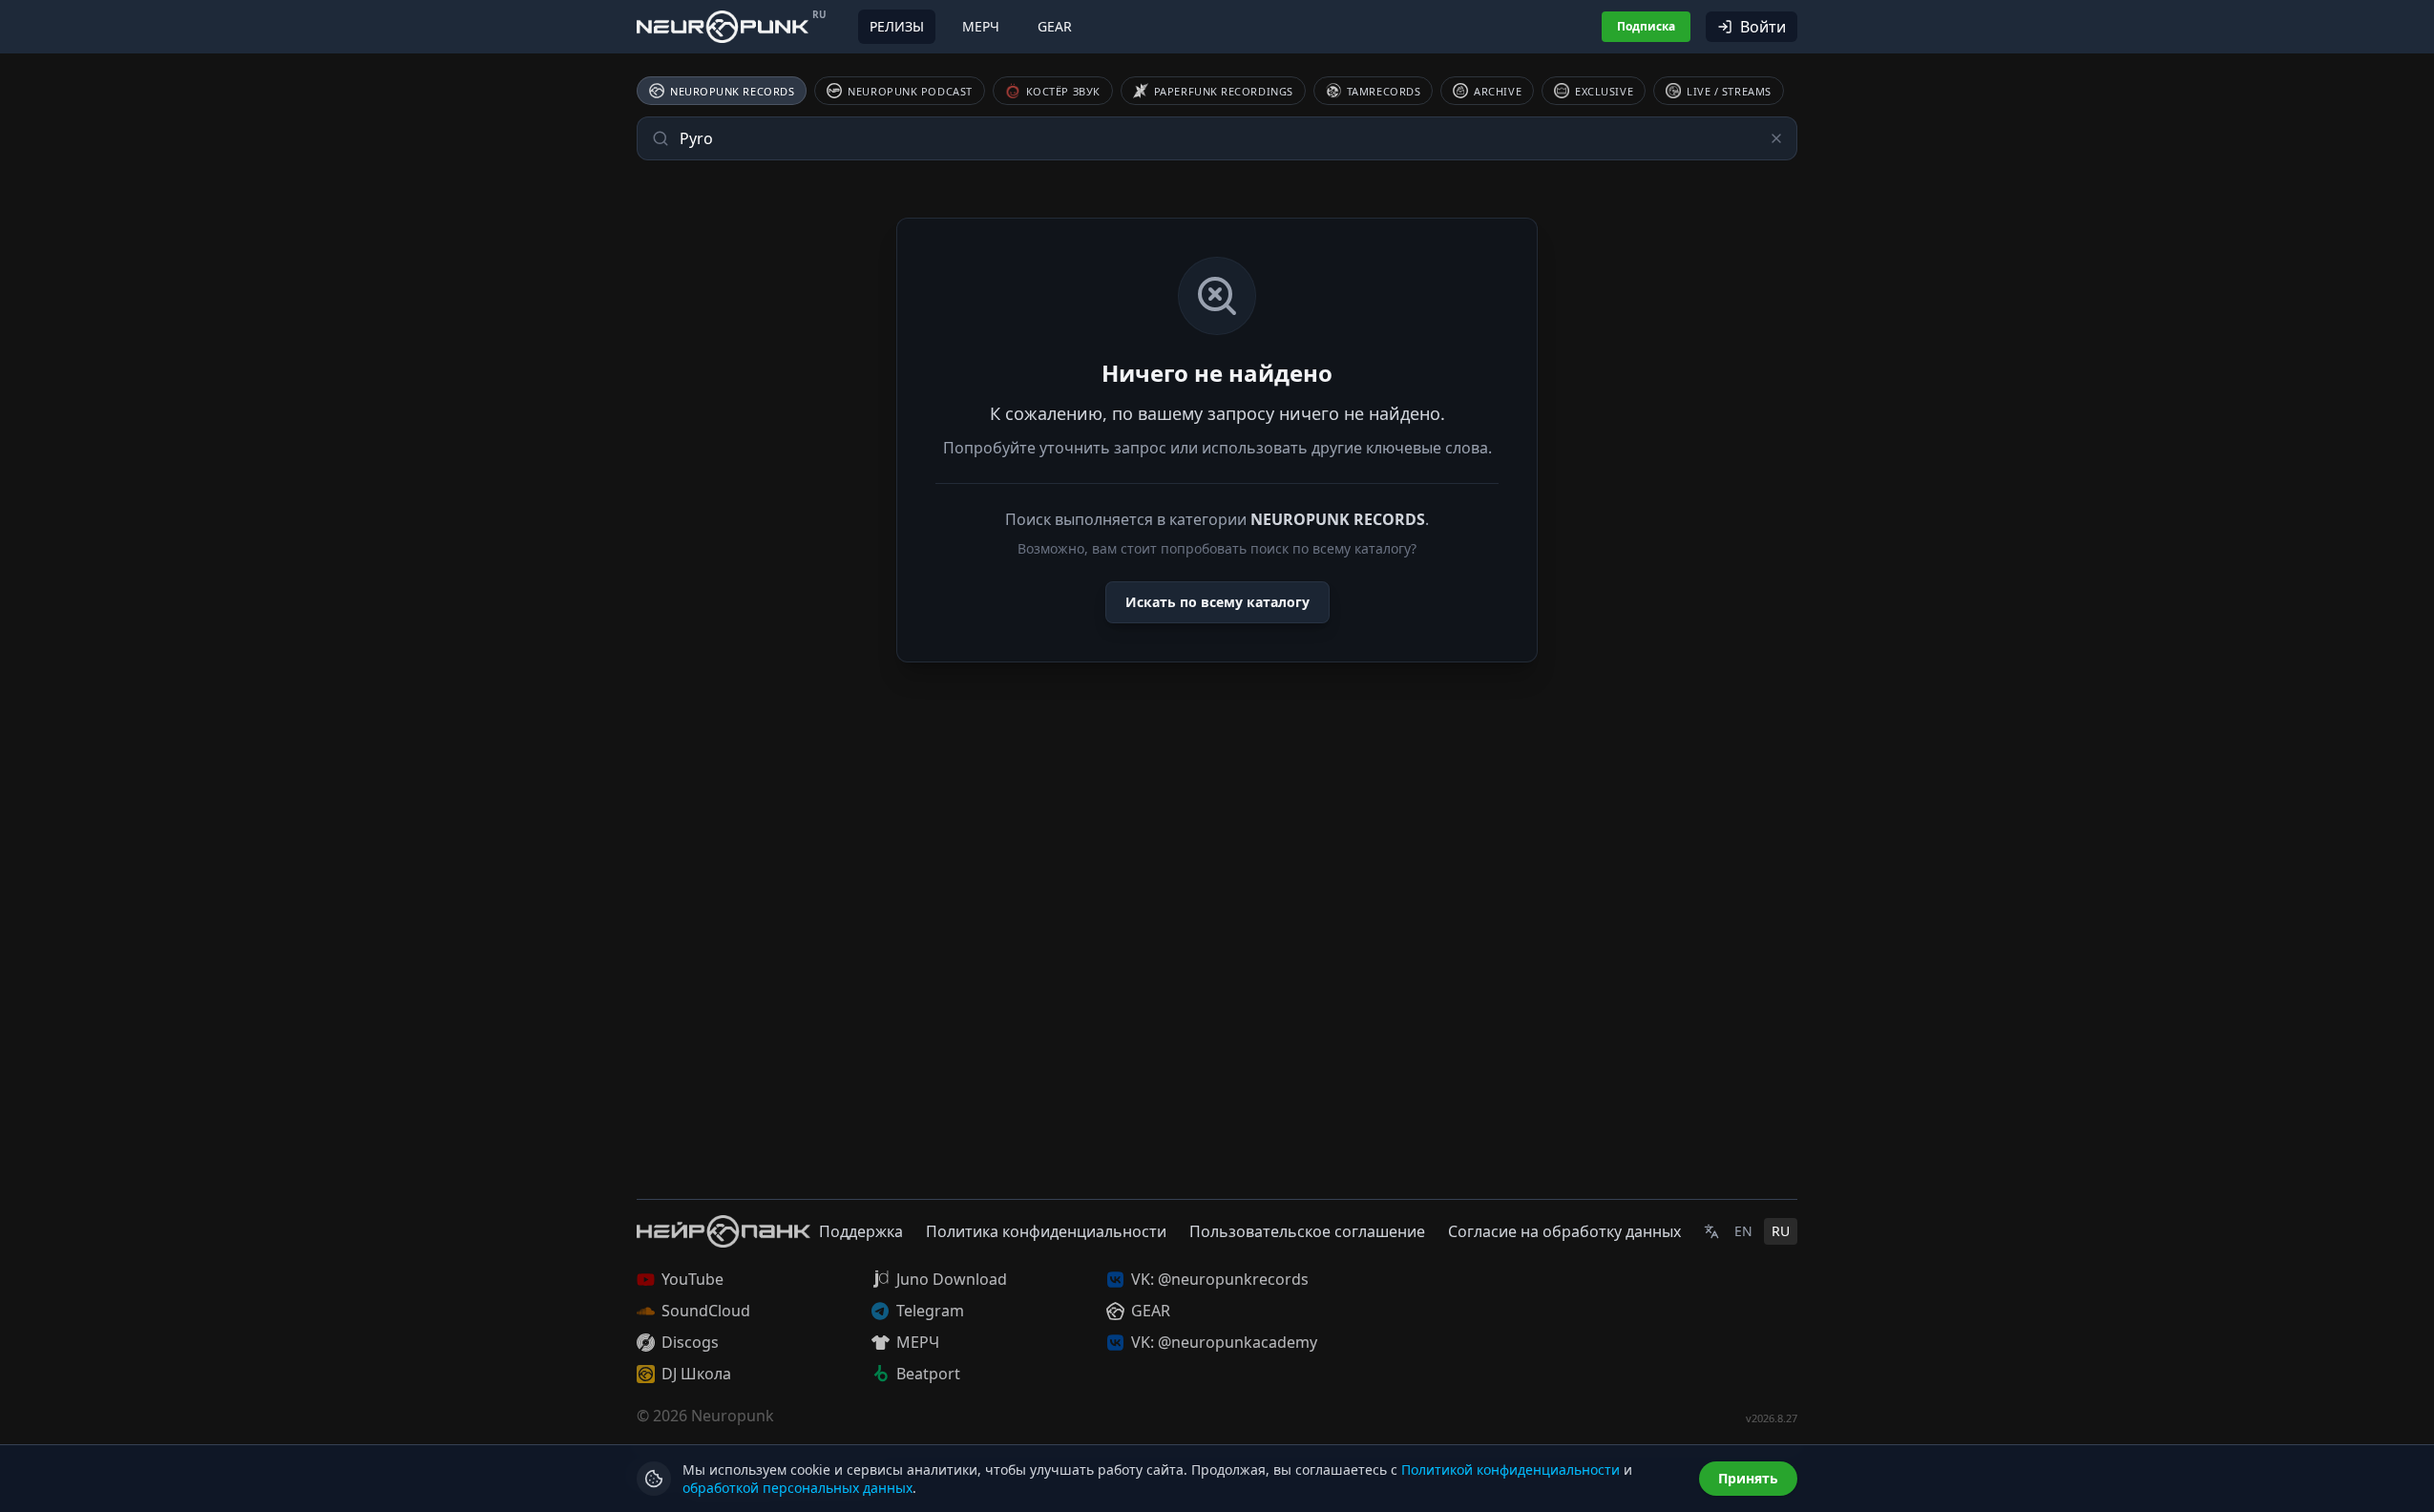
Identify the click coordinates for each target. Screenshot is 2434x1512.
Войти (1763, 27)
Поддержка (861, 1231)
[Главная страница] (723, 26)
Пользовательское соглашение (1307, 1231)
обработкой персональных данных (797, 1488)
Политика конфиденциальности (1046, 1231)
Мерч (981, 26)
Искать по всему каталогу (1217, 602)
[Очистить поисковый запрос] (1776, 138)
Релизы (897, 26)
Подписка (1646, 26)
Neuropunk (733, 1416)
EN (1743, 1231)
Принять (1748, 1478)
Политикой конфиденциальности (1511, 1470)
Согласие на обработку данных (1564, 1231)
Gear (1055, 26)
